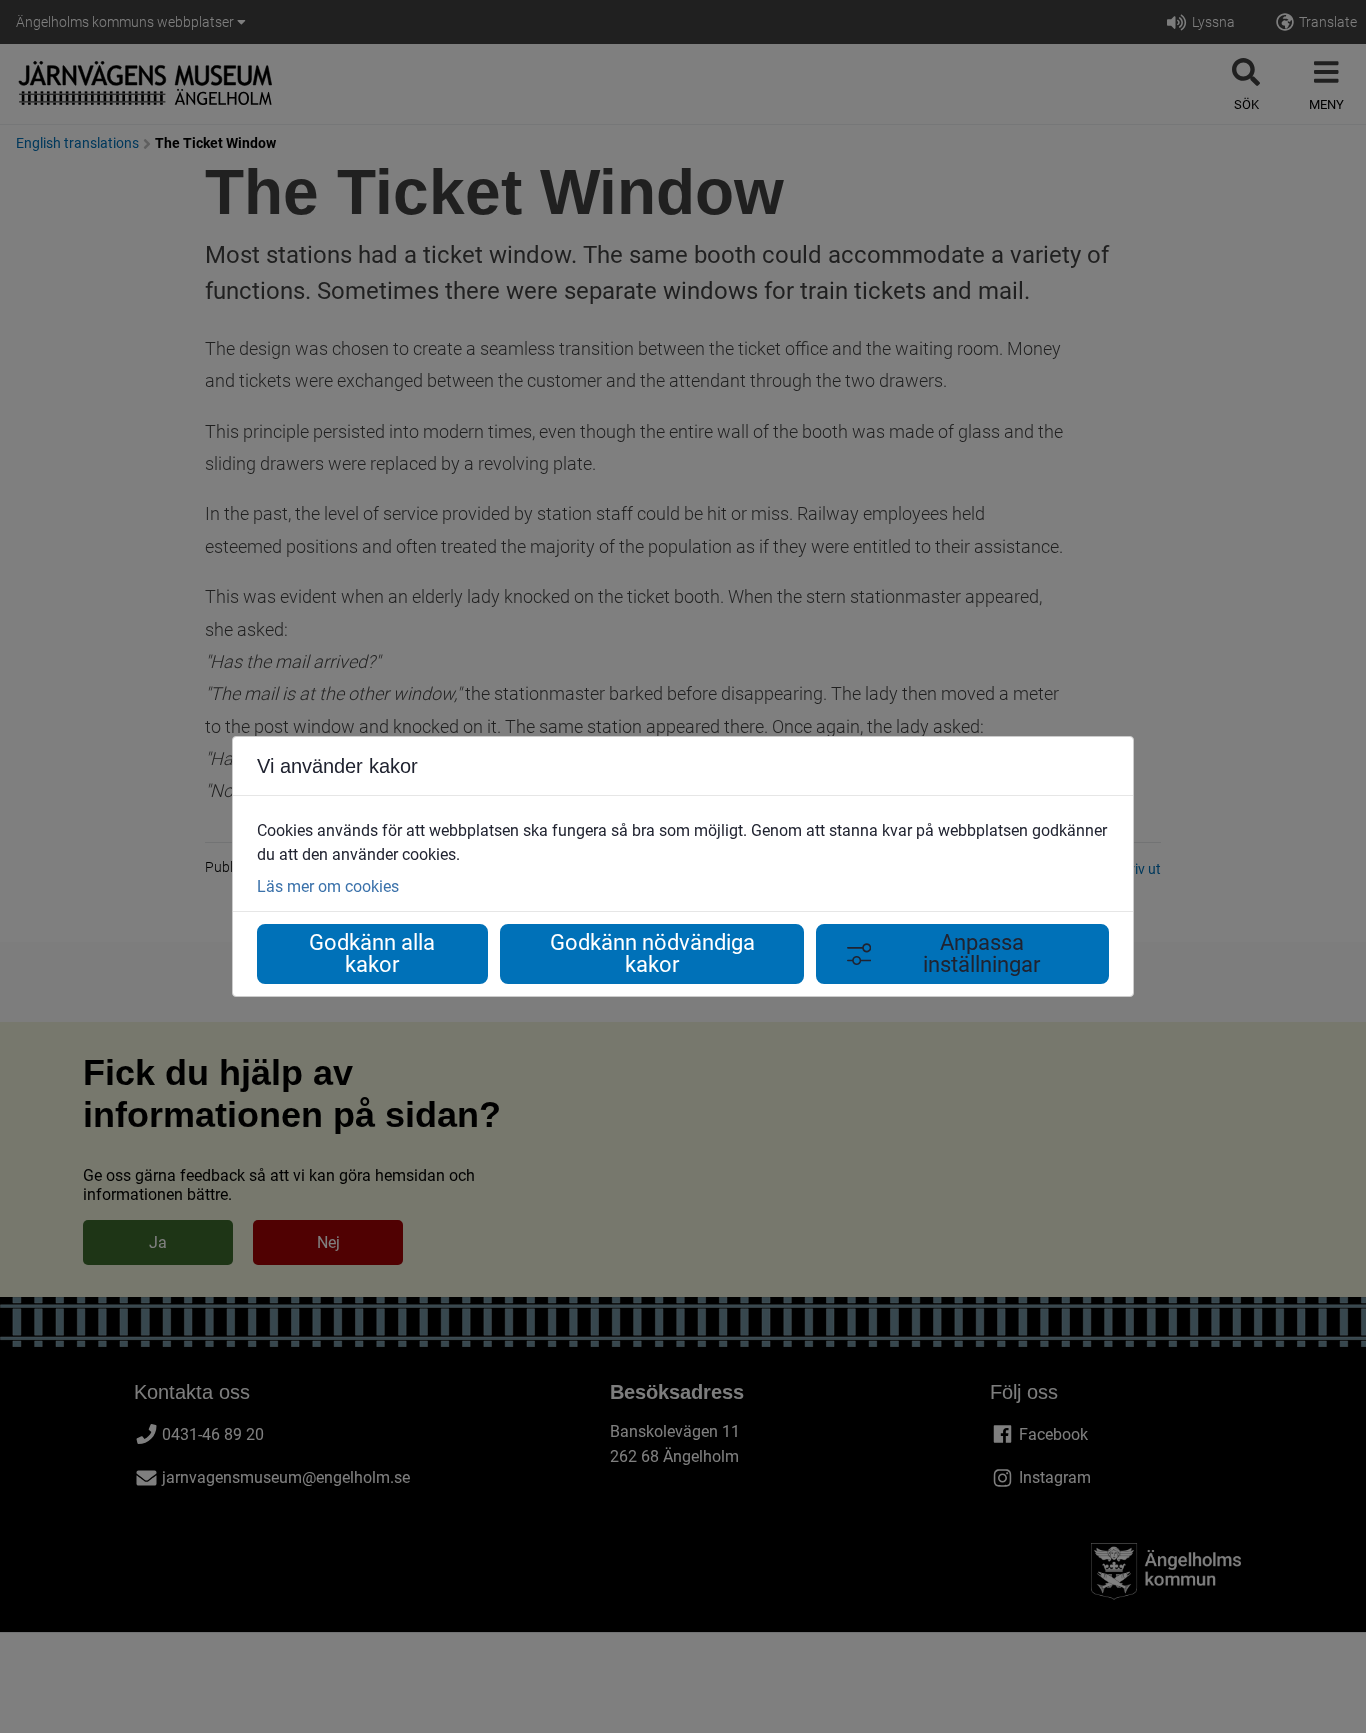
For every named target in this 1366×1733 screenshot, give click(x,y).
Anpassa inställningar (981, 953)
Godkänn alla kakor (372, 953)
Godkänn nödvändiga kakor (652, 953)
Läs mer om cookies (328, 886)
